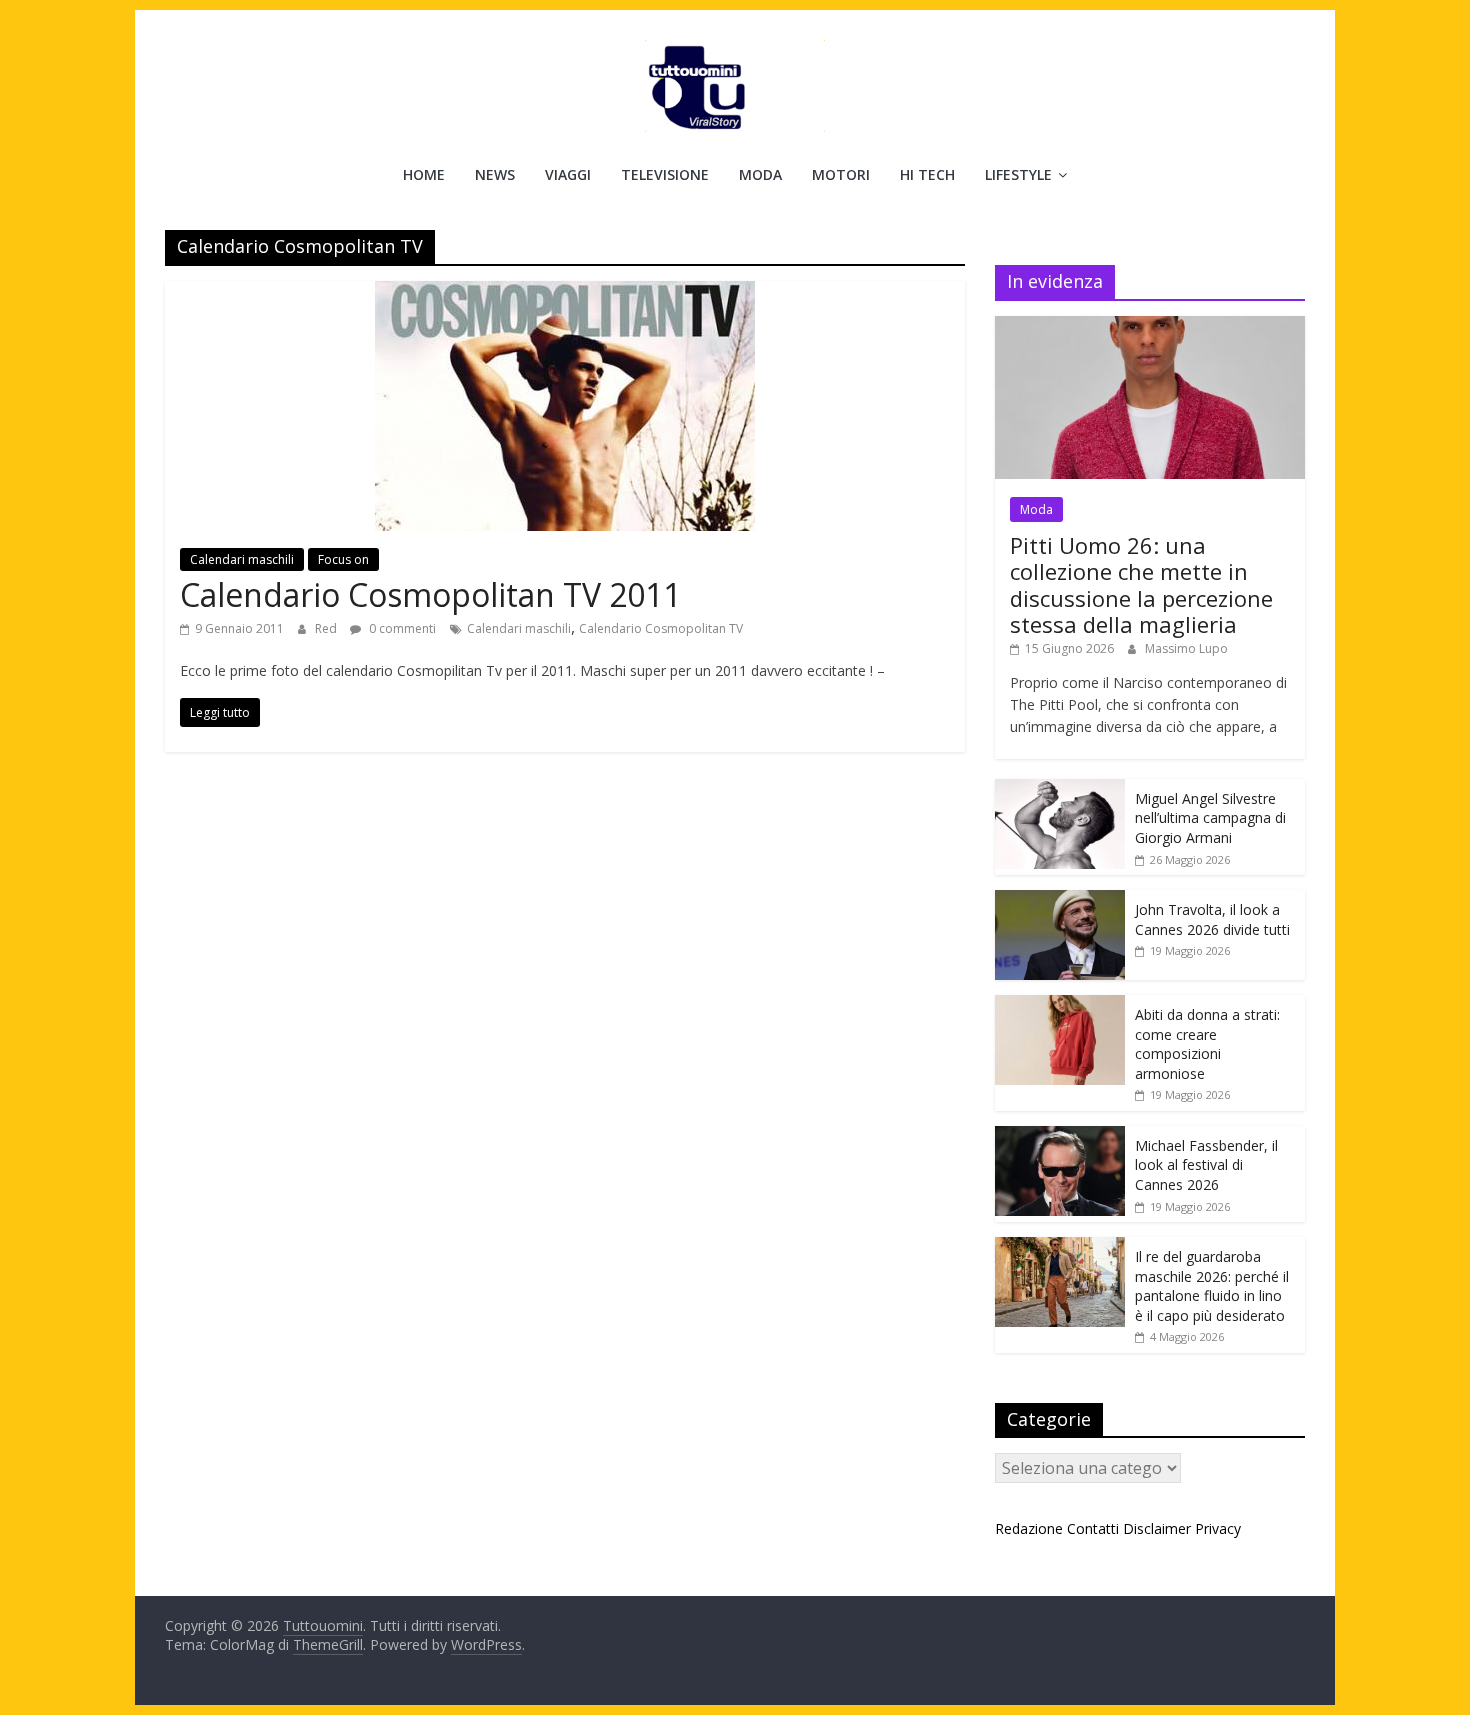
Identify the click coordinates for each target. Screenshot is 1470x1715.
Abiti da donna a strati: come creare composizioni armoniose (1207, 1044)
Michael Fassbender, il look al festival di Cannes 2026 (1206, 1165)
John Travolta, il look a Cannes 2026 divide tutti (1212, 919)
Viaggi (568, 174)
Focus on (343, 559)
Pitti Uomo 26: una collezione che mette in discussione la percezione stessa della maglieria (1141, 584)
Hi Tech (927, 174)
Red (327, 628)
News (495, 174)
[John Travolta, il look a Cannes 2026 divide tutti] (1060, 900)
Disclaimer (1157, 1528)
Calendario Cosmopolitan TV (661, 628)
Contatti (1093, 1528)
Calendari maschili (242, 559)
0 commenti (401, 628)
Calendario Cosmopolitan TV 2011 (430, 594)
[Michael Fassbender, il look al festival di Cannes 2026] (1060, 1136)
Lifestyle (1018, 174)
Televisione (665, 174)
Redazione (1029, 1528)
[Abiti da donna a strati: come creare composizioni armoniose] (1060, 1005)
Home (424, 174)
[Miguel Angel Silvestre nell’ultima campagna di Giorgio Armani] (1060, 789)
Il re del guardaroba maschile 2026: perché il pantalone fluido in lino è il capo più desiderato (1212, 1286)
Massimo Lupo (1186, 648)
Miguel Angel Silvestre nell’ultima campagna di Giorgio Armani (1210, 818)
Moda (760, 174)
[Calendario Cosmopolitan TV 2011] (565, 293)
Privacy (1218, 1528)
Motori (841, 174)
